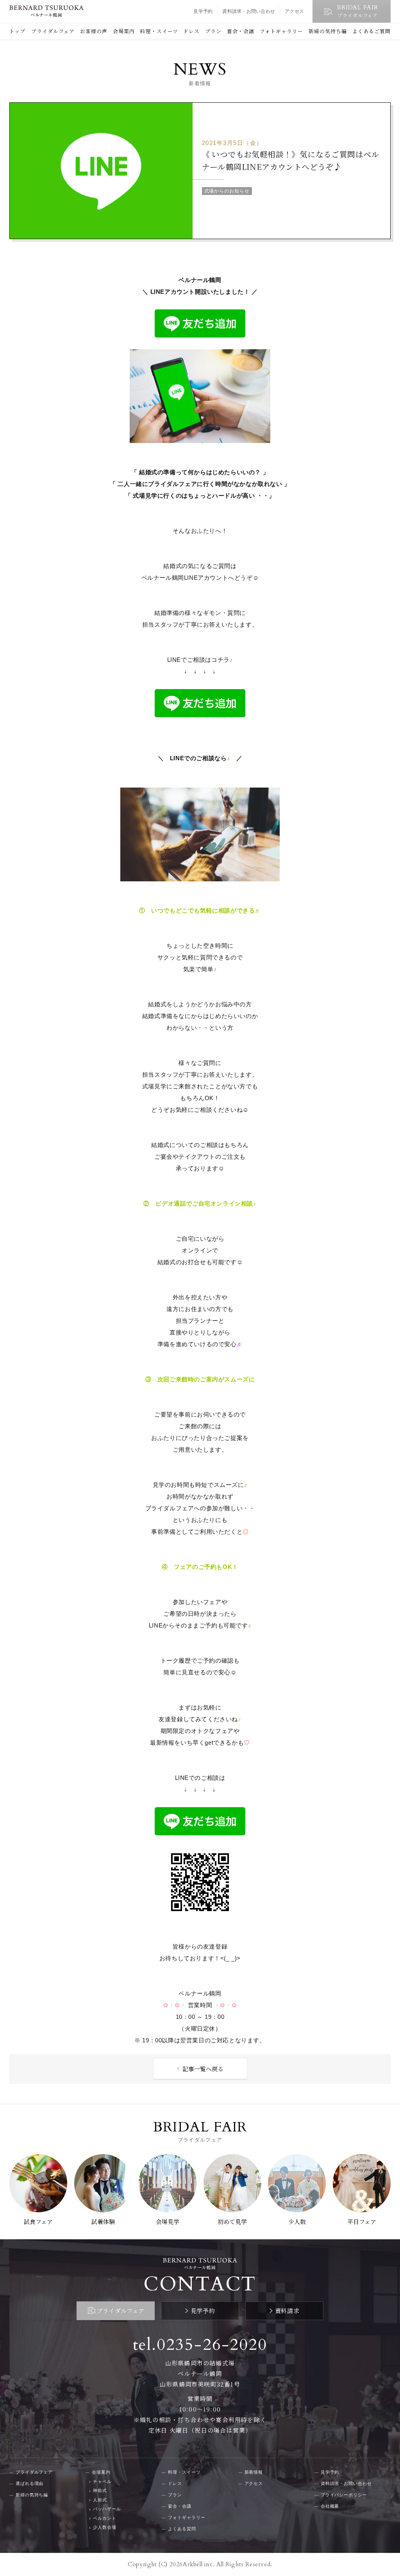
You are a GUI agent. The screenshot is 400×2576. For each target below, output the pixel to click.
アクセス (294, 11)
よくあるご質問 (371, 31)
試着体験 (103, 2221)
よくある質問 (182, 2529)
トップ (17, 31)
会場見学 (168, 2221)
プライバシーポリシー (344, 2495)
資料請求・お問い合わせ (249, 11)
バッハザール (107, 2509)
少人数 (297, 2221)
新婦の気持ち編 (328, 31)
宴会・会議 (241, 31)
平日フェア (362, 2221)
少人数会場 (104, 2527)
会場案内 (124, 31)
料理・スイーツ (159, 31)
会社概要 (330, 2506)
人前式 (100, 2500)
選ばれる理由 (29, 2483)
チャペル (102, 2481)
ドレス (191, 31)
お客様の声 (94, 31)
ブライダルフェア (53, 31)
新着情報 (254, 2472)
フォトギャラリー (281, 31)
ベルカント (104, 2518)
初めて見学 (232, 2221)
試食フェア (38, 2221)
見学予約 (203, 11)
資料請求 (287, 2311)
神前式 (100, 2490)
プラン (213, 31)
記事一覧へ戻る (203, 2069)
